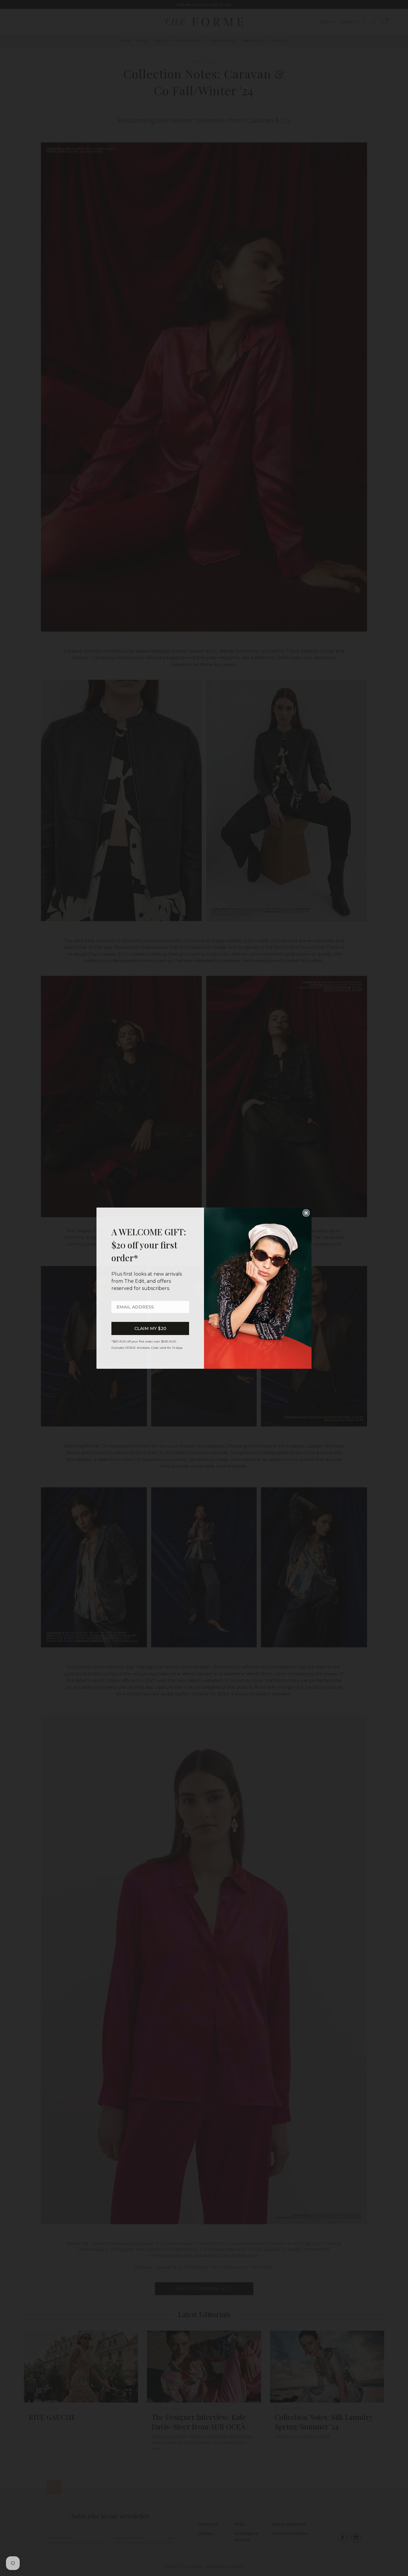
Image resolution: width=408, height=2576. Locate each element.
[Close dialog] (306, 1213)
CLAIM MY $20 (150, 1328)
